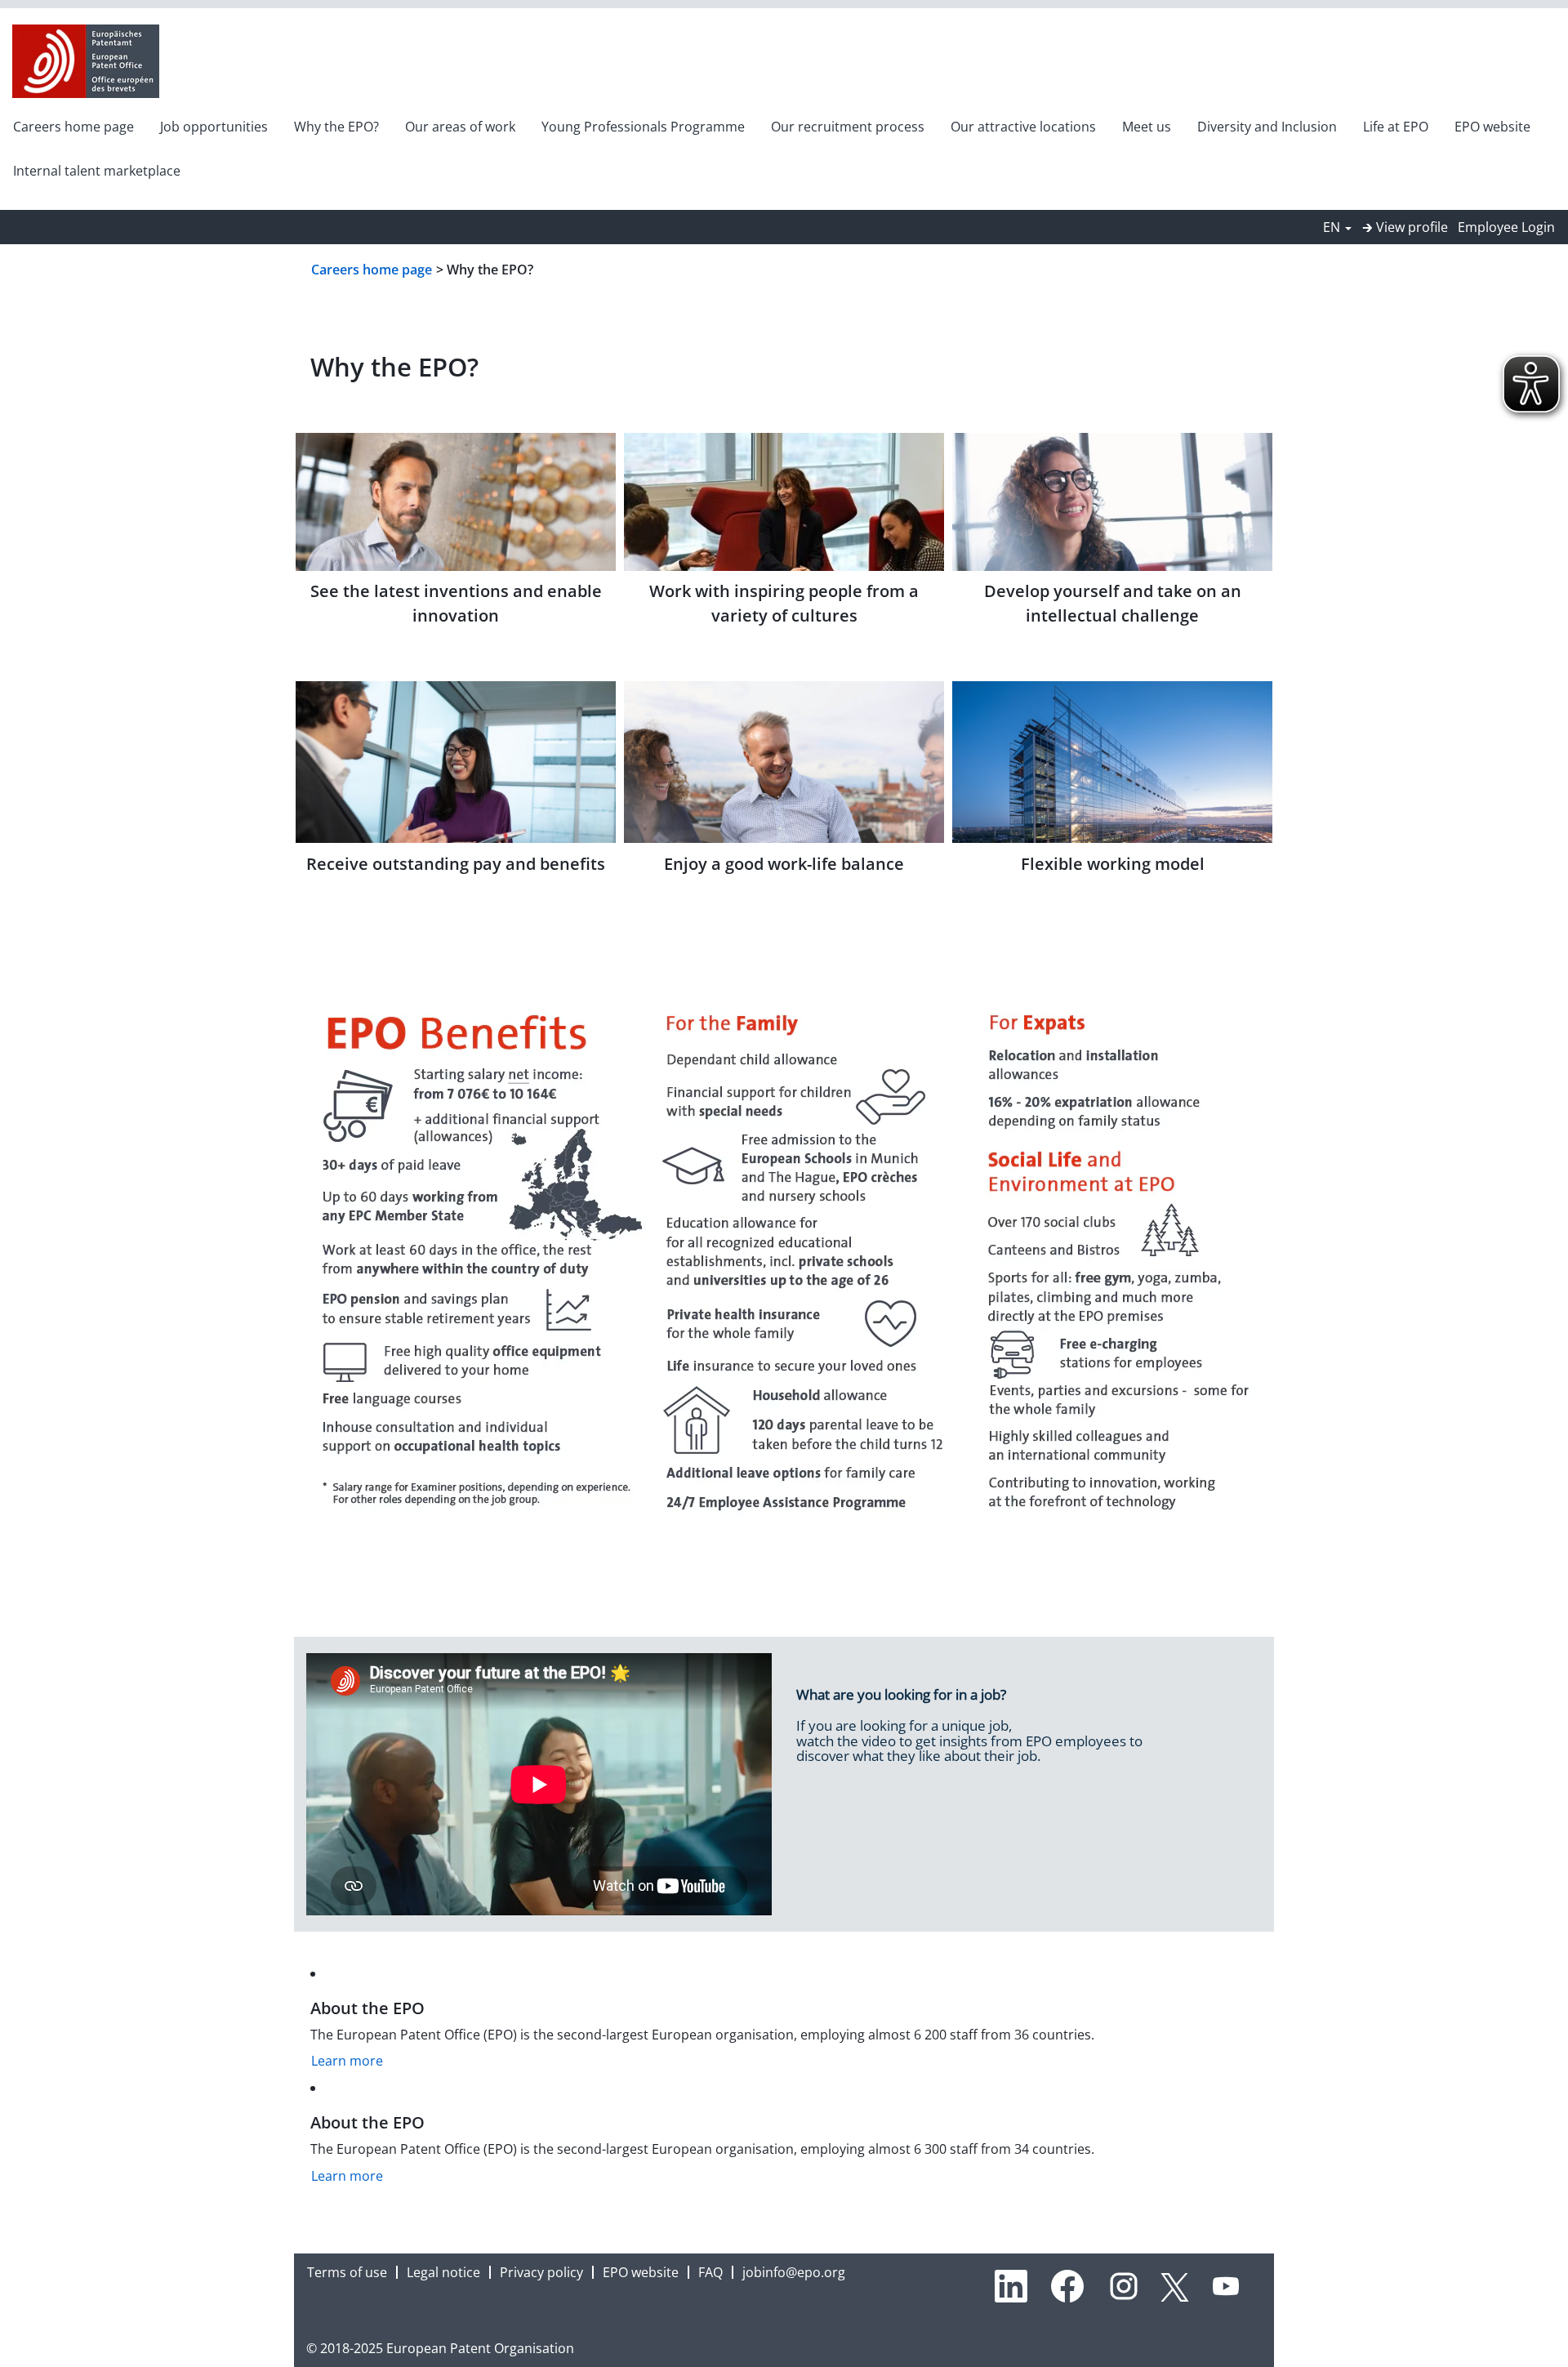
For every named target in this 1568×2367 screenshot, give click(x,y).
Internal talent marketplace (97, 171)
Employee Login (1506, 227)
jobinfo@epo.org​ (794, 2272)
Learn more (347, 2061)
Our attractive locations (1023, 127)
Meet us (1147, 127)
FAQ (710, 2272)
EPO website (1492, 127)
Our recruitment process (848, 127)
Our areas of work (460, 127)
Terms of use (347, 2272)
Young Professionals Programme (643, 127)
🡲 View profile (1405, 227)
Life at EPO (1396, 127)
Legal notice (443, 2272)
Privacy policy (541, 2272)
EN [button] (1333, 227)
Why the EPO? (336, 127)
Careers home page (73, 127)
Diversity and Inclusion (1267, 127)
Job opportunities (214, 127)
